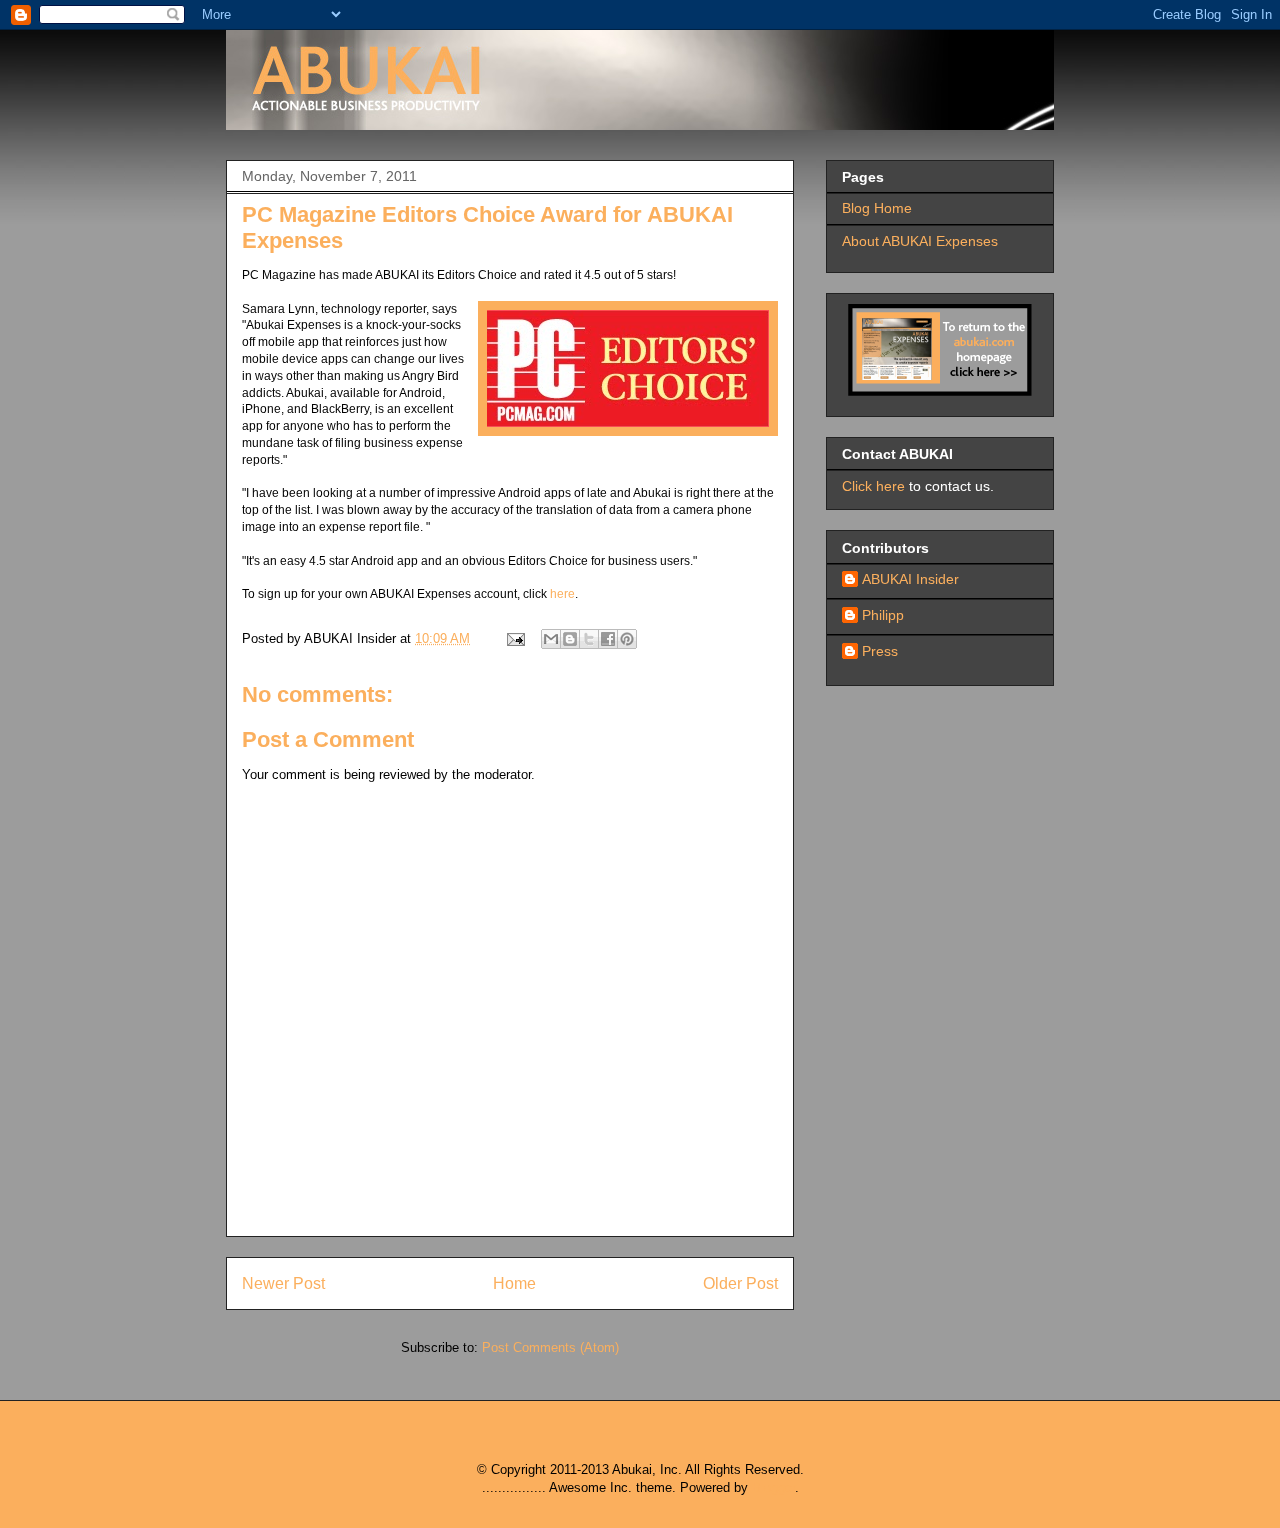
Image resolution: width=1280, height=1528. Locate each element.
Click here (873, 486)
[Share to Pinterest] (627, 639)
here (562, 594)
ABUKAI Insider (910, 579)
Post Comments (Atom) (550, 1347)
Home (514, 1283)
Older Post (740, 1283)
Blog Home (877, 208)
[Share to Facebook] (608, 639)
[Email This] (551, 639)
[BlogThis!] (570, 639)
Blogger (773, 1487)
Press (880, 651)
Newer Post (283, 1283)
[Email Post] (514, 638)
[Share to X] (589, 639)
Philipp (883, 615)
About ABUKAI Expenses (920, 241)
